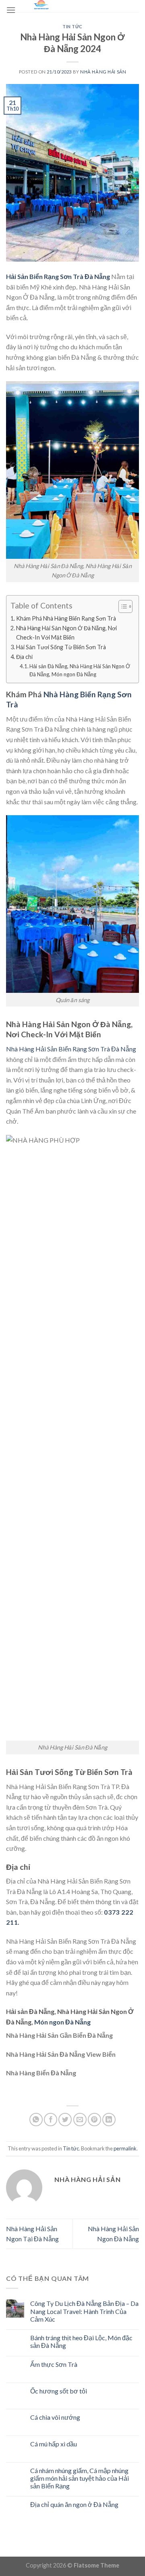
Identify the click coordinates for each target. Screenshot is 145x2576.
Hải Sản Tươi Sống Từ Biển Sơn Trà (61, 647)
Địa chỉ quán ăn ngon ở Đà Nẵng (74, 2504)
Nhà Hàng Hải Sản (103, 72)
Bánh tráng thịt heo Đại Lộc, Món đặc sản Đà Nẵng (81, 2341)
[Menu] (11, 10)
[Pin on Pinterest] (94, 2120)
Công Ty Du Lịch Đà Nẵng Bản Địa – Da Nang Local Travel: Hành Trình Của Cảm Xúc (84, 2311)
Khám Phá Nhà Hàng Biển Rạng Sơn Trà (66, 618)
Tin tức (72, 26)
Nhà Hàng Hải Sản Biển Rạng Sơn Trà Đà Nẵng (71, 1049)
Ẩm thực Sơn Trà (54, 2364)
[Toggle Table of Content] (121, 606)
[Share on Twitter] (65, 2120)
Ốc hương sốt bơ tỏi (59, 2391)
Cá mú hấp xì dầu (54, 2444)
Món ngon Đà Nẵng (62, 2022)
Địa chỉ (24, 657)
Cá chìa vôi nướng (55, 2417)
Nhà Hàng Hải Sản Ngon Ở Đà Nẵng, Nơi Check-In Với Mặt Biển (66, 633)
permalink (125, 2148)
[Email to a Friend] (80, 2120)
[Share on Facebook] (51, 2120)
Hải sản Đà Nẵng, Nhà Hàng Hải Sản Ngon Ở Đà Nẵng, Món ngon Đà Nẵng (80, 670)
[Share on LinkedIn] (109, 2120)
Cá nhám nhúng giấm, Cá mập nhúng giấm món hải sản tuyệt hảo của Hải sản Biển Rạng (80, 2478)
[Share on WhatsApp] (36, 2120)
